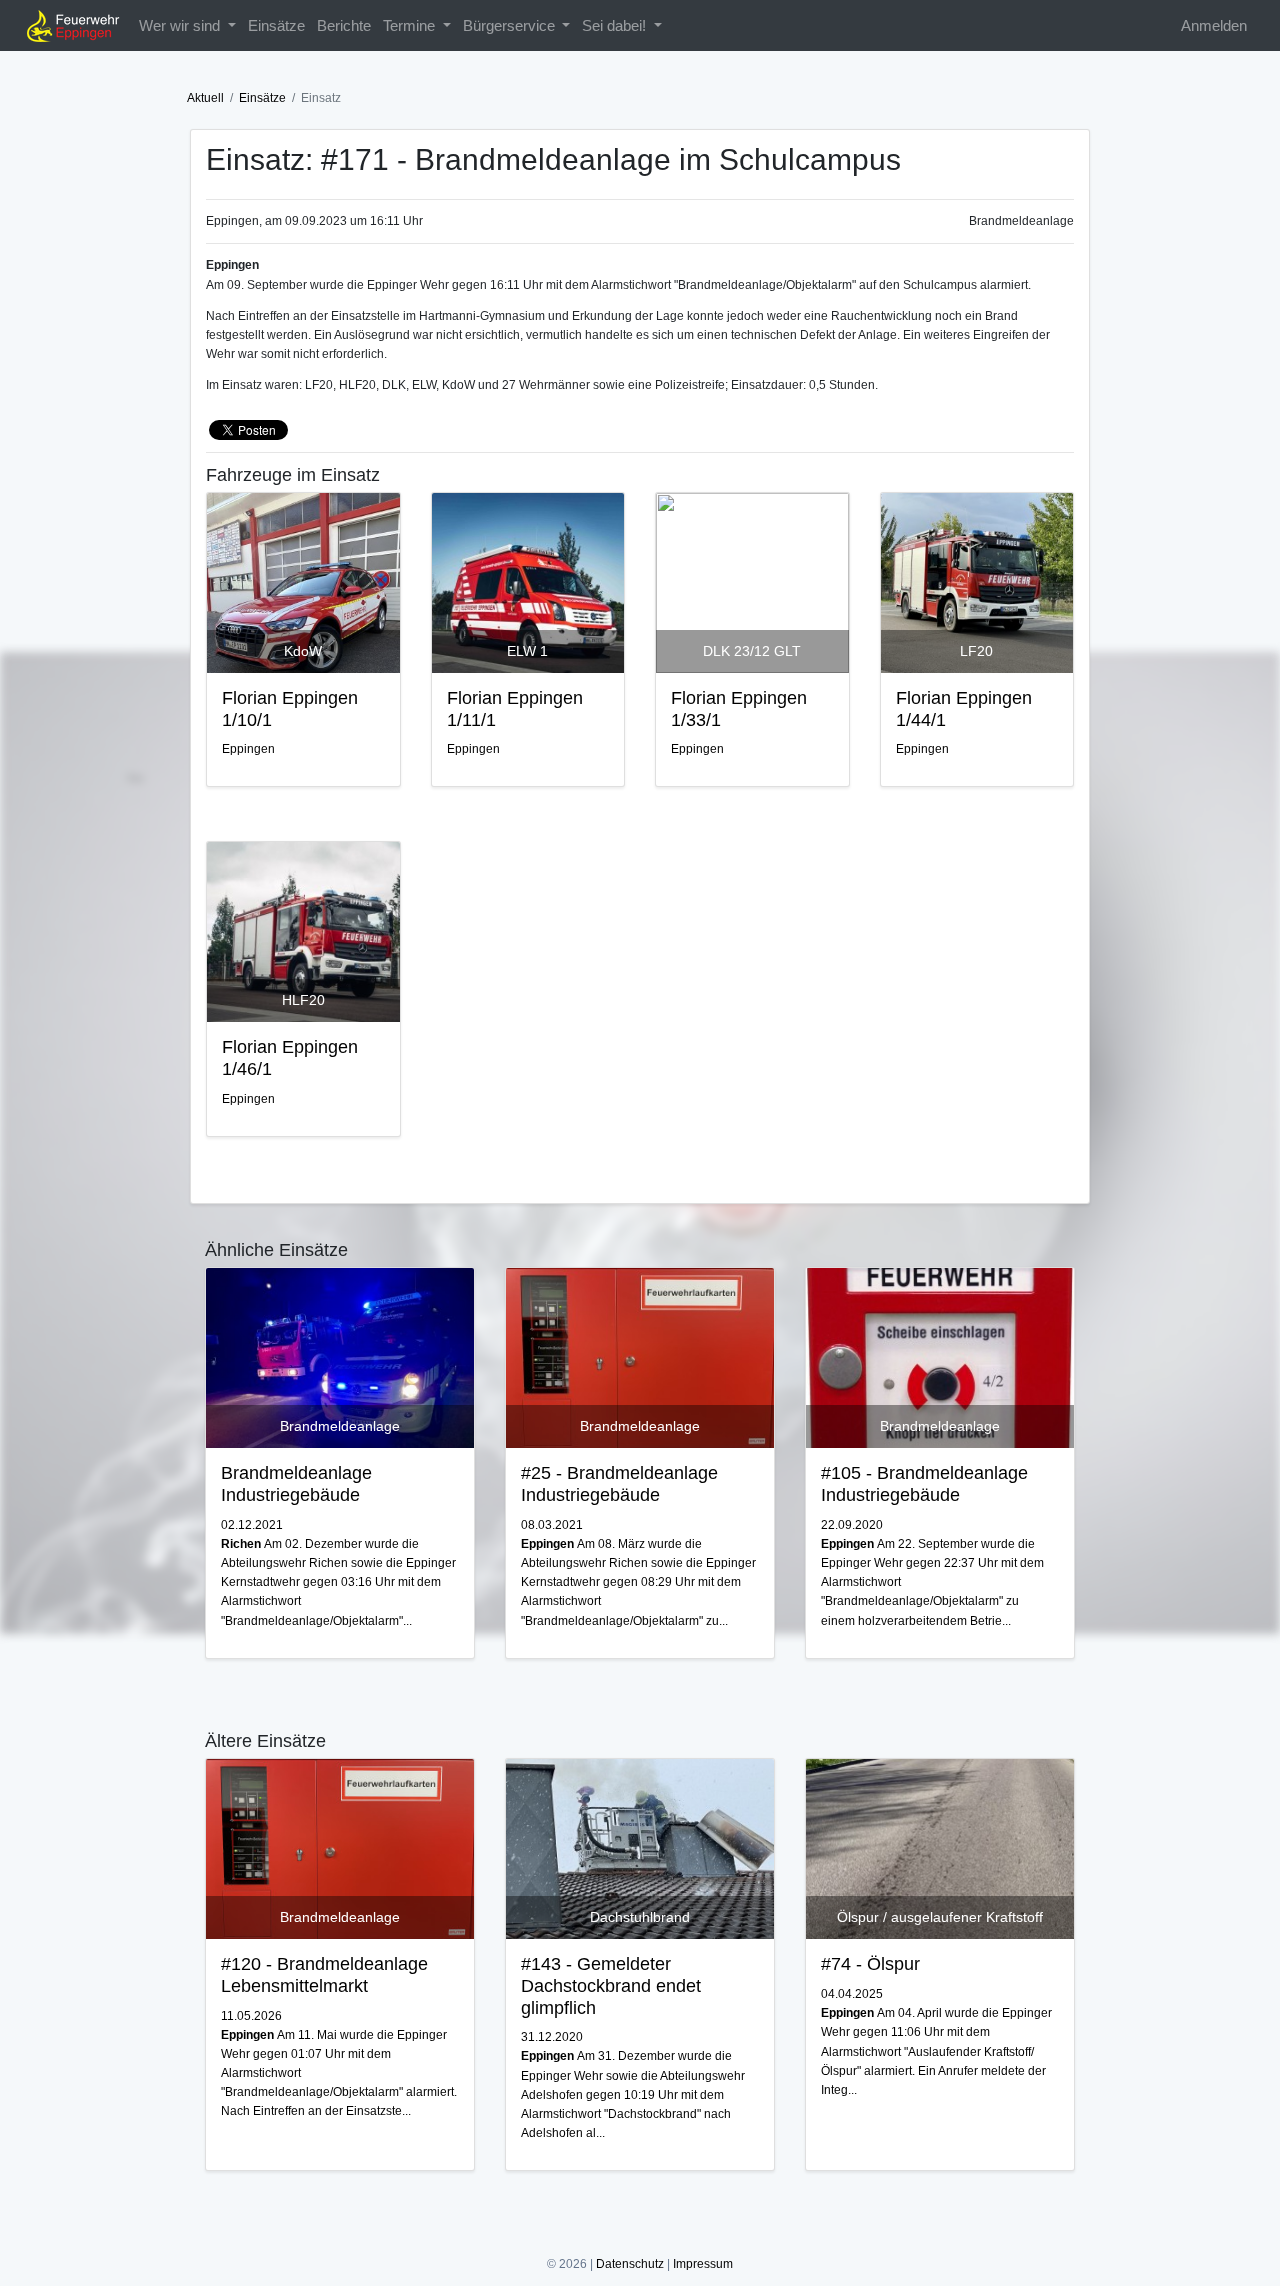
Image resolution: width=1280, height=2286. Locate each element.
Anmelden (1214, 25)
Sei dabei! (616, 25)
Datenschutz (630, 2264)
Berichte (344, 25)
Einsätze (276, 25)
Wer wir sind (181, 25)
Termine (411, 25)
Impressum (703, 2264)
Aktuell (205, 98)
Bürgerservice (511, 25)
